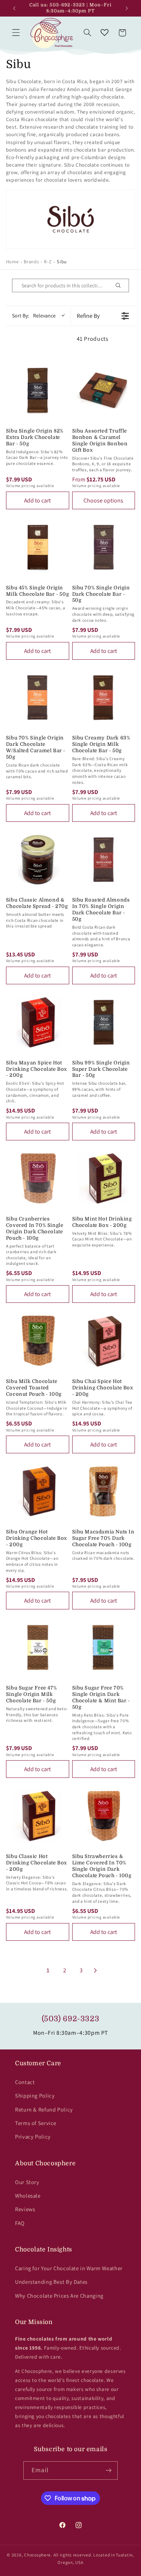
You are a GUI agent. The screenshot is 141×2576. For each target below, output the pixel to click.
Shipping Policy (35, 2096)
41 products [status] (93, 339)
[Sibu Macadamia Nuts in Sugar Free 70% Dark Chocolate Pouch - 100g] (104, 1491)
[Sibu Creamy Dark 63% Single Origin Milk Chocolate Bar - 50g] (104, 698)
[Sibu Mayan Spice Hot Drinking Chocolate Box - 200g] (38, 1022)
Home (12, 262)
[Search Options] (121, 285)
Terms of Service (36, 2123)
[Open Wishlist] (105, 33)
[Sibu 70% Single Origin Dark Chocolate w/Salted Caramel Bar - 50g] (38, 698)
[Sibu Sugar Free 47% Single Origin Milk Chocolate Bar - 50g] (38, 1647)
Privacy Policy (33, 2137)
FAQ (20, 2223)
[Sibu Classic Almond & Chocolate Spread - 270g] (38, 860)
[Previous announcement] (14, 8)
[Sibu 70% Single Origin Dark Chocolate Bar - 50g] (104, 547)
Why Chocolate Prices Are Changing (59, 2296)
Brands (31, 262)
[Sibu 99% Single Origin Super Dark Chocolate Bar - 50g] (104, 1022)
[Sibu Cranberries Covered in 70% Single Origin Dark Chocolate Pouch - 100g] (38, 1178)
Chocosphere (37, 2555)
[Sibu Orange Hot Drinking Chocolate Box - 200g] (38, 1491)
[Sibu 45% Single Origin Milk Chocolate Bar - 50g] (38, 547)
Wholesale (28, 2196)
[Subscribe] (108, 2471)
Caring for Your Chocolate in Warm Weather (69, 2268)
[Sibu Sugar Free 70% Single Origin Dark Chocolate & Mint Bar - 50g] (104, 1647)
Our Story (27, 2182)
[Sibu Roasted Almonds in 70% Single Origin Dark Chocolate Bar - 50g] (104, 860)
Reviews (25, 2209)
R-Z (48, 262)
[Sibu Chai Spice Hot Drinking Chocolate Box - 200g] (104, 1341)
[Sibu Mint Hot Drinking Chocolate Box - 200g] (104, 1178)
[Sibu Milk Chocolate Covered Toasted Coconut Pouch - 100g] (38, 1341)
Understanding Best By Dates (51, 2282)
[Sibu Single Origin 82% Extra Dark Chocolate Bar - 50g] (38, 390)
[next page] (96, 1970)
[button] (16, 33)
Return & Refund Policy (44, 2109)
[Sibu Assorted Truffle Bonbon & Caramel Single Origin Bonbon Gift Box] (104, 390)
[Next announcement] (127, 8)
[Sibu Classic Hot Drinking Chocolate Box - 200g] (38, 1816)
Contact (25, 2082)
